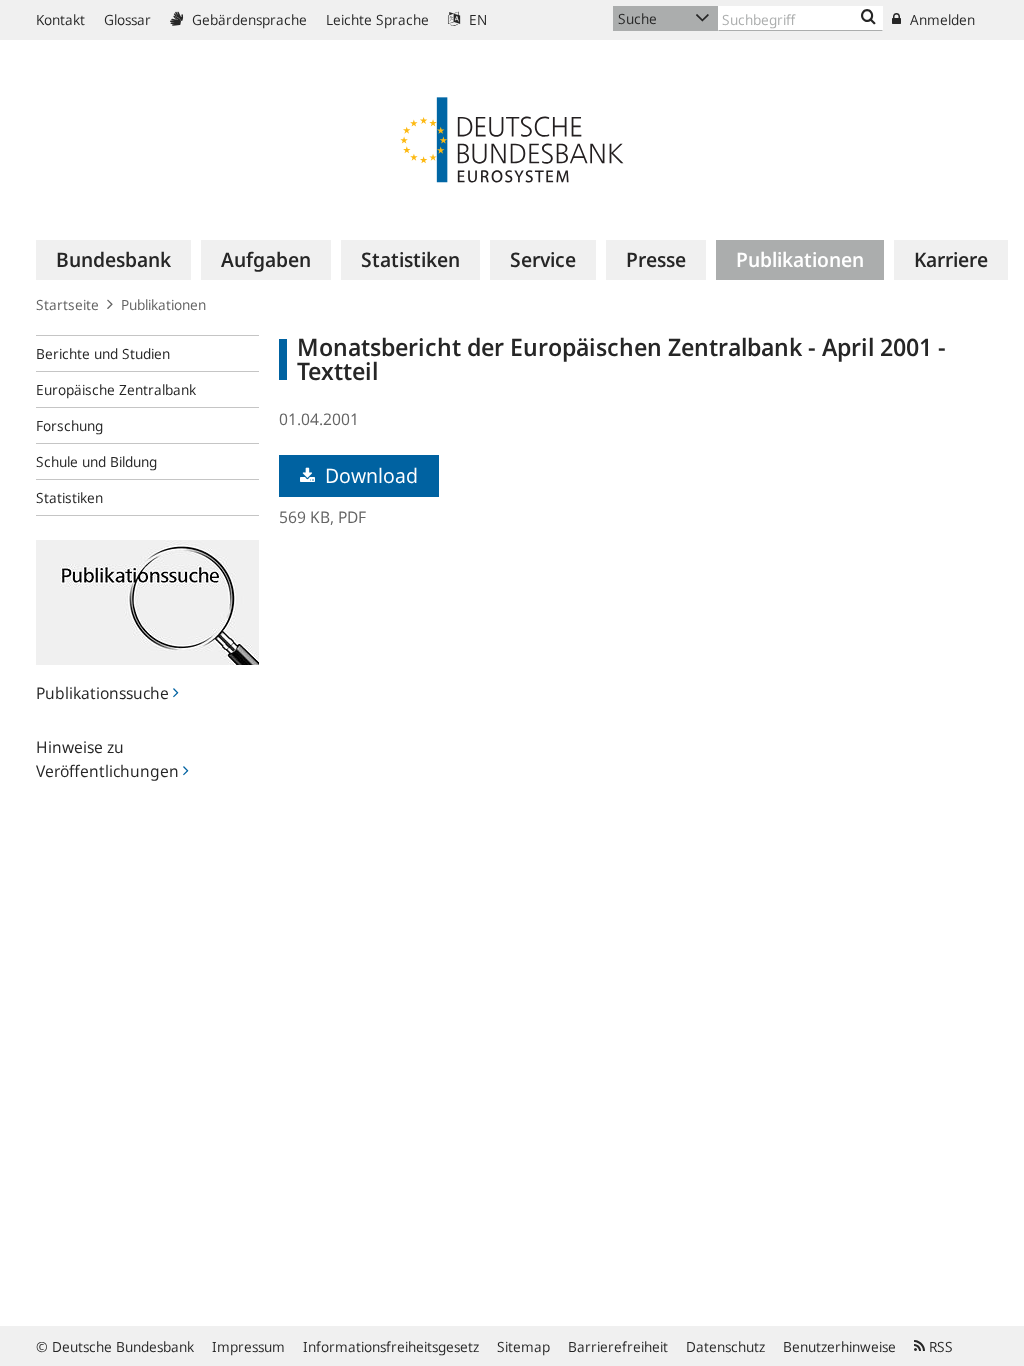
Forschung (69, 425)
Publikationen (163, 304)
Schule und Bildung (96, 461)
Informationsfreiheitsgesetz (391, 1346)
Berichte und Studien (103, 353)
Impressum (248, 1346)
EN (476, 19)
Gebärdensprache (247, 19)
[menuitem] (113, 260)
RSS (939, 1346)
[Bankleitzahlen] (868, 18)
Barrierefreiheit (618, 1346)
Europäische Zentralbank (116, 389)
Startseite (67, 304)
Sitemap (523, 1346)
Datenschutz (725, 1346)
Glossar (127, 19)
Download (369, 475)
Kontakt (60, 19)
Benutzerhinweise (839, 1346)
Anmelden (940, 19)
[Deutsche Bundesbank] (512, 138)
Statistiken (69, 497)
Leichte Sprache (377, 19)
